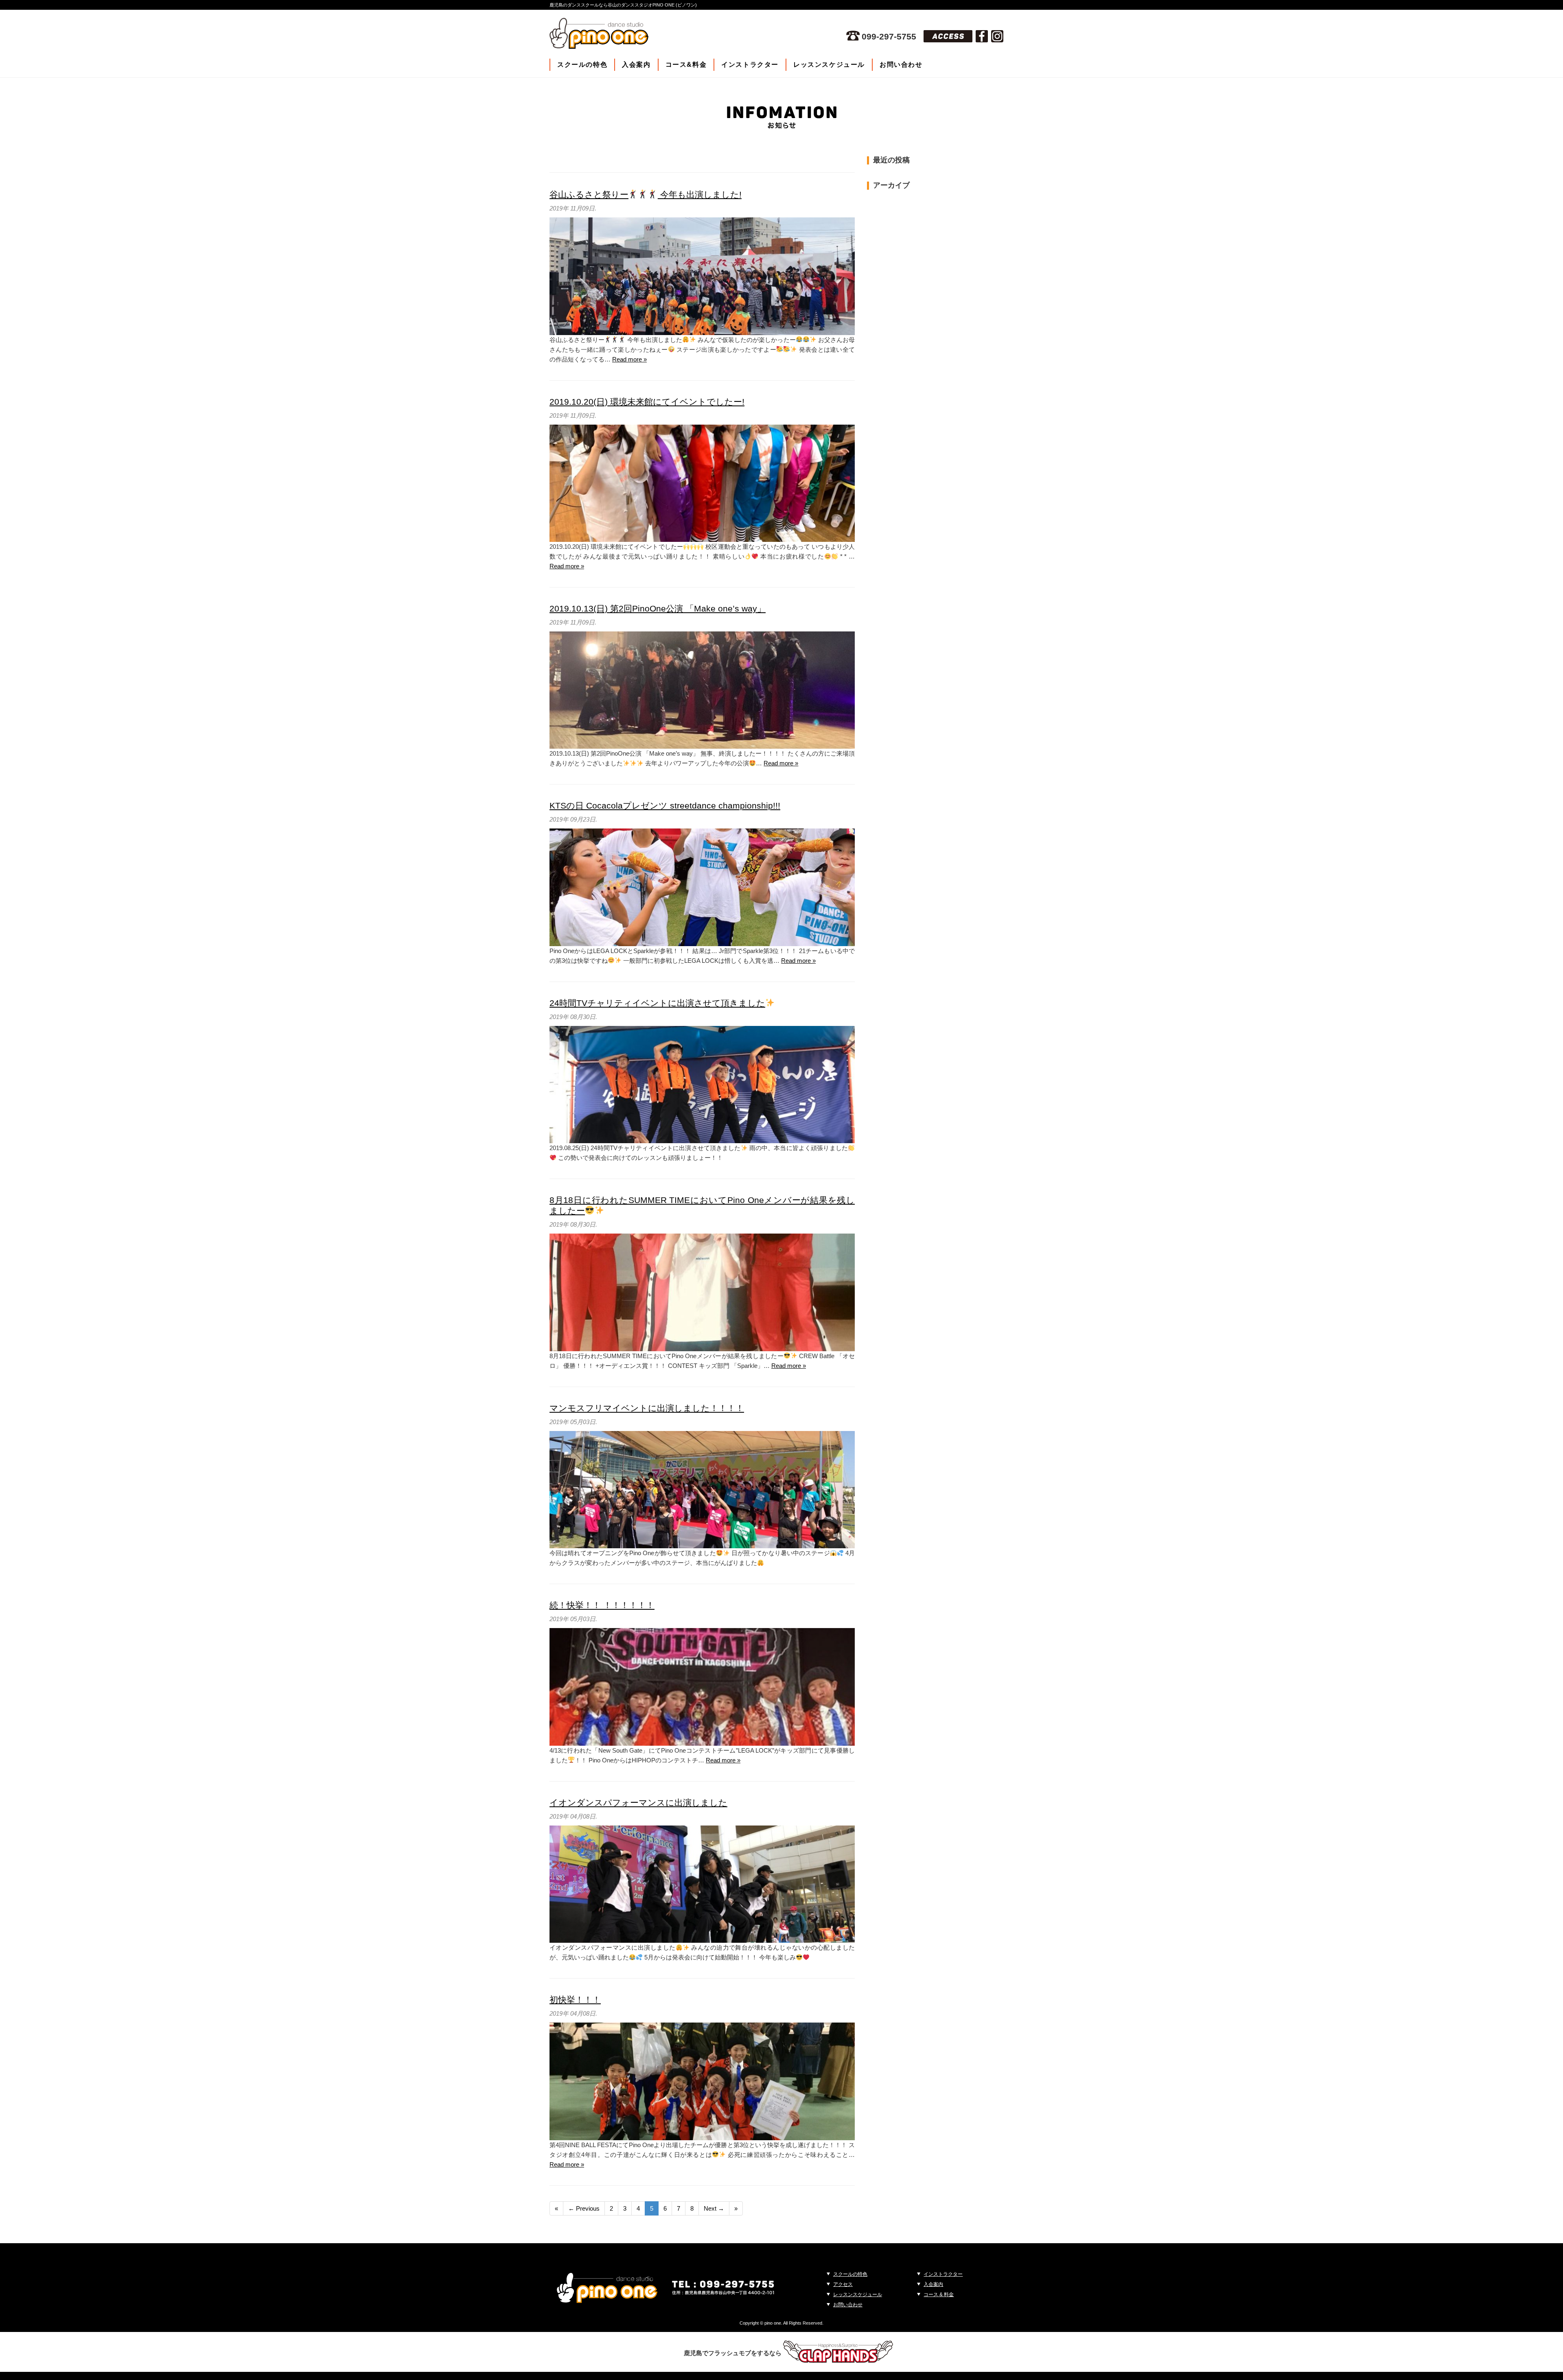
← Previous (584, 2208)
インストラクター (750, 65)
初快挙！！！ (575, 2000)
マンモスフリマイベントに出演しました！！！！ (647, 1408)
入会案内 (636, 65)
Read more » (629, 359)
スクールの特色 (582, 65)
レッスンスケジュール (829, 65)
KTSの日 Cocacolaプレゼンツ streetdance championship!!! (665, 805)
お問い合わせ (901, 65)
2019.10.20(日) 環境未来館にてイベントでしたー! (647, 402)
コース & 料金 (939, 2295)
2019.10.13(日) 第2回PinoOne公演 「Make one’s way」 (658, 608)
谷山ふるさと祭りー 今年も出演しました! (646, 194)
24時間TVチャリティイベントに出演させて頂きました (657, 1003)
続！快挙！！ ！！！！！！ (602, 1605)
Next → (714, 2208)
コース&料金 (686, 65)
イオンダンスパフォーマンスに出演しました (638, 1803)
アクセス (843, 2284)
